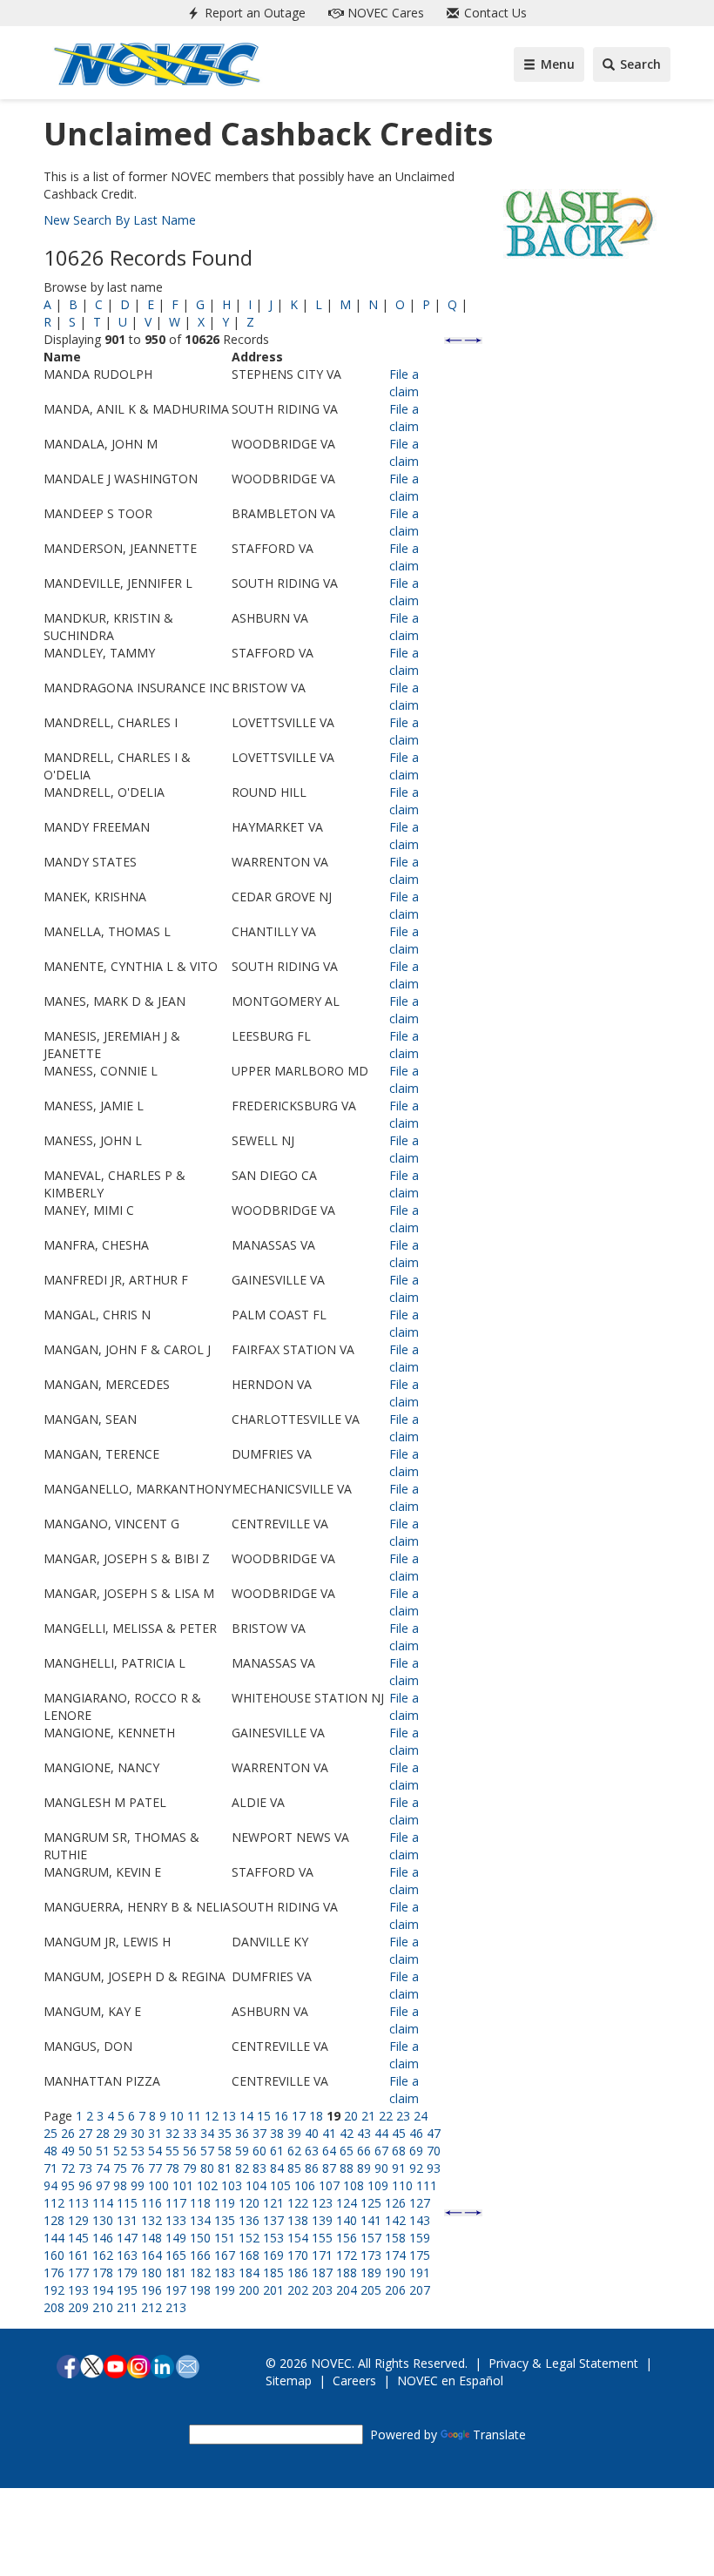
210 (103, 2307)
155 (322, 2238)
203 (322, 2290)
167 (225, 2255)
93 (434, 2168)
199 (225, 2290)
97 (103, 2185)
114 (103, 2203)
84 (277, 2168)
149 (176, 2238)
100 (158, 2185)
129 (78, 2220)
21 (368, 2116)
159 (420, 2238)
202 (298, 2290)
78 (172, 2168)
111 (427, 2185)
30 (138, 2133)
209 (78, 2307)
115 (127, 2203)
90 (381, 2168)
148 (152, 2238)
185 (273, 2273)
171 (322, 2255)
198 (200, 2290)
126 (395, 2203)
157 (371, 2238)
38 (277, 2133)
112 (54, 2203)
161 (78, 2255)
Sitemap (289, 2380)
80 (207, 2168)
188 (347, 2273)
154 (298, 2238)
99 (138, 2185)
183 (225, 2273)
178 (103, 2273)
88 (347, 2168)
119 (225, 2203)
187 (322, 2273)
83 (259, 2168)
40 (312, 2133)
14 (246, 2116)
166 (200, 2255)
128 (54, 2220)
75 (120, 2168)
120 (249, 2203)
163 (127, 2255)
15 (264, 2116)
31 (155, 2133)
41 (329, 2133)
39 (294, 2133)
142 (395, 2220)
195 (127, 2290)
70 (434, 2151)
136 (249, 2220)
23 (403, 2116)
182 (200, 2273)
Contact (494, 13)
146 (103, 2238)
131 (127, 2220)
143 (420, 2220)
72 (68, 2168)
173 (371, 2255)
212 (152, 2307)
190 (395, 2273)
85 (294, 2168)
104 (256, 2185)
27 (85, 2133)
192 (54, 2290)
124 (347, 2203)
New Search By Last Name (120, 220)
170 (298, 2255)
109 (378, 2185)
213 (176, 2307)
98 (120, 2185)
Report (253, 13)
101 (183, 2185)
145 (78, 2238)
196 (152, 2290)
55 (172, 2151)
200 (249, 2290)
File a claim (404, 383)
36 (242, 2133)
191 (420, 2273)
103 (232, 2185)
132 (152, 2220)
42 (347, 2133)
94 (51, 2185)
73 (85, 2168)
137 (273, 2220)
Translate (499, 2434)
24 (421, 2116)
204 (347, 2290)
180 (152, 2273)
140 (347, 2220)
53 (138, 2151)
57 (207, 2151)
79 (190, 2168)
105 (280, 2185)
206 (395, 2290)
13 (229, 2116)
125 (371, 2203)
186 (298, 2273)
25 (51, 2133)
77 (155, 2168)
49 (68, 2151)
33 (190, 2133)
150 (200, 2238)
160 (54, 2255)
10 (177, 2116)
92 (416, 2168)
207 (420, 2290)
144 (54, 2238)
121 (273, 2203)
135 (225, 2220)
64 (329, 2151)
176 (54, 2273)
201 (273, 2290)
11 (194, 2116)
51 (103, 2151)
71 (51, 2168)
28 (103, 2133)
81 (225, 2168)
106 (305, 2185)
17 (299, 2116)
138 (298, 2220)
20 (351, 2116)
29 (120, 2133)
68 (399, 2151)
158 (395, 2238)
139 (322, 2220)
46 (416, 2133)
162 (103, 2255)
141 (371, 2220)
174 (395, 2255)
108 (354, 2185)
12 (212, 2116)
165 (176, 2255)
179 (127, 2273)
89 (364, 2168)
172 (347, 2255)
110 (402, 2185)
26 (68, 2133)
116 (152, 2203)
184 (249, 2273)
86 (312, 2168)
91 (399, 2168)
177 (78, 2273)
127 (420, 2203)
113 (78, 2203)
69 (416, 2151)
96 (85, 2185)
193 (78, 2290)
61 (277, 2151)
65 (347, 2151)
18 (316, 2116)
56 (190, 2151)
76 (138, 2168)
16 (281, 2116)
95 (68, 2185)
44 (381, 2133)
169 (273, 2255)
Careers (354, 2380)
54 (155, 2151)
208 (54, 2307)
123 (322, 2203)
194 (103, 2290)
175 (420, 2255)
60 (259, 2151)
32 (172, 2133)
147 (127, 2238)
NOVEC (384, 13)
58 (225, 2151)
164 (152, 2255)
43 (364, 2133)
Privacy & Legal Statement (563, 2363)
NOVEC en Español (450, 2380)
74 (103, 2168)
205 (371, 2290)
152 (249, 2238)
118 (200, 2203)
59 (242, 2151)
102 (207, 2185)
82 (242, 2168)
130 (103, 2220)
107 (329, 2185)
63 (312, 2151)
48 (51, 2151)
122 (298, 2203)
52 (120, 2151)
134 (200, 2220)
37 (259, 2133)
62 (294, 2151)
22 (386, 2116)
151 (225, 2238)
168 (249, 2255)
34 (207, 2133)
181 (176, 2273)
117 (176, 2203)
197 (176, 2290)
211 (127, 2307)
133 (176, 2220)
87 (329, 2168)
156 (347, 2238)
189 (371, 2273)
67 (381, 2151)
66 (364, 2151)
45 (399, 2133)
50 (85, 2151)
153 (273, 2238)
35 (225, 2133)
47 (434, 2133)
